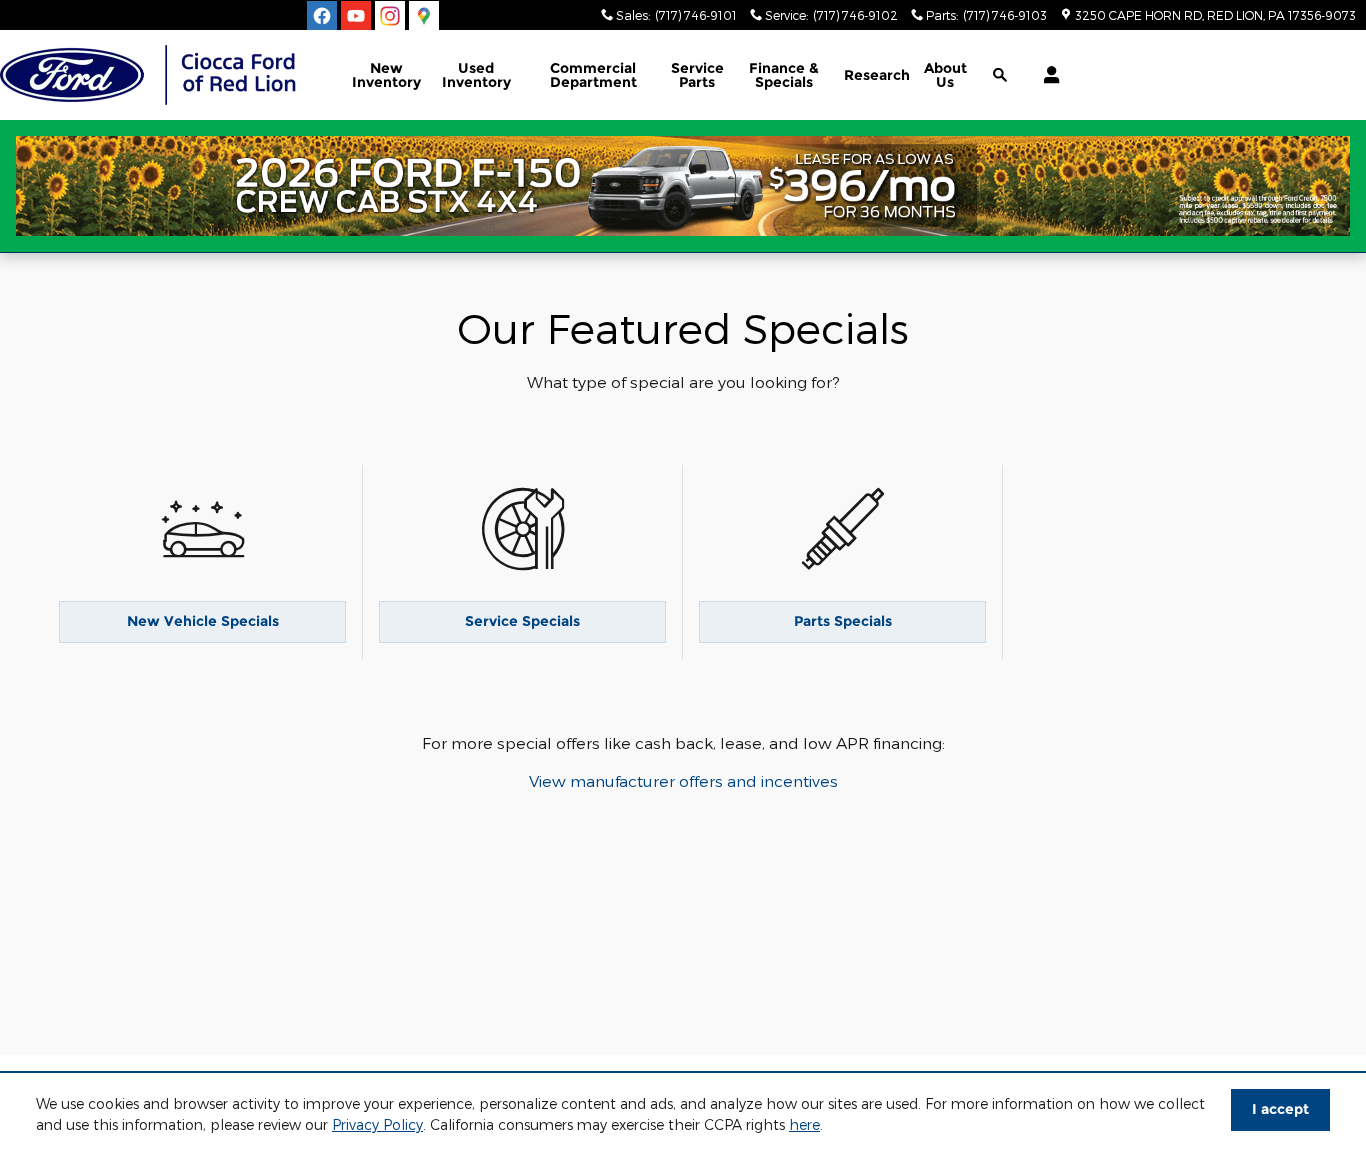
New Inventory (386, 75)
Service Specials (522, 621)
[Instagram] (390, 16)
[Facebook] (322, 16)
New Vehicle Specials (203, 621)
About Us (945, 75)
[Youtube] (356, 16)
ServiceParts (697, 75)
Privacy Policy (377, 1124)
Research (877, 75)
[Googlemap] (424, 16)
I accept (1280, 1109)
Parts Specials (843, 621)
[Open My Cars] (1046, 75)
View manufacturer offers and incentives (683, 780)
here (804, 1124)
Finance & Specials (784, 75)
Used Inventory (476, 75)
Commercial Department (593, 75)
